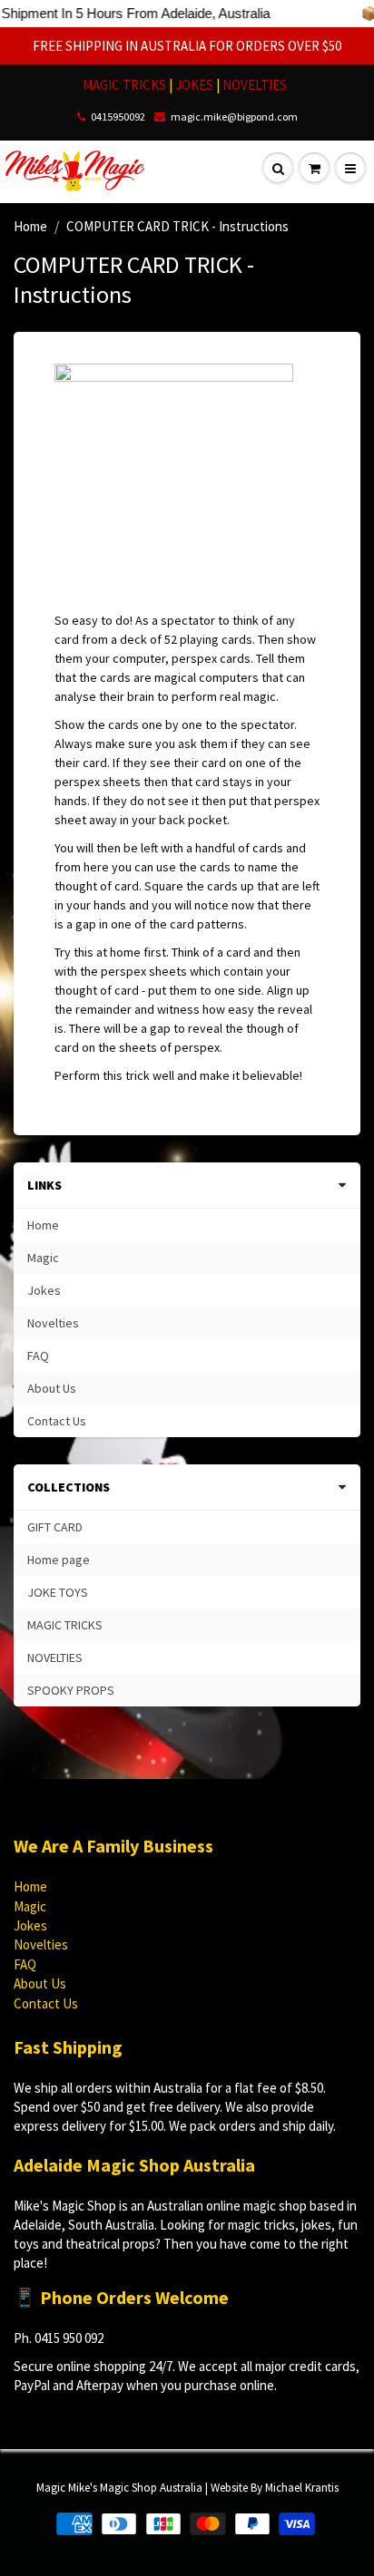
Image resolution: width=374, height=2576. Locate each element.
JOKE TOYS (58, 1592)
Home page (59, 1560)
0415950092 (118, 117)
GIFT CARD (55, 1527)
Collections (69, 1487)
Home (30, 226)
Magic (43, 1258)
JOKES (196, 85)
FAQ (38, 1356)
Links (44, 1185)
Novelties (53, 1323)
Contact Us (57, 1421)
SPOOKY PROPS (71, 1690)
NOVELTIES (255, 85)
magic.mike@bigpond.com (234, 117)
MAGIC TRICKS (124, 85)
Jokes (44, 1290)
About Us (52, 1388)
